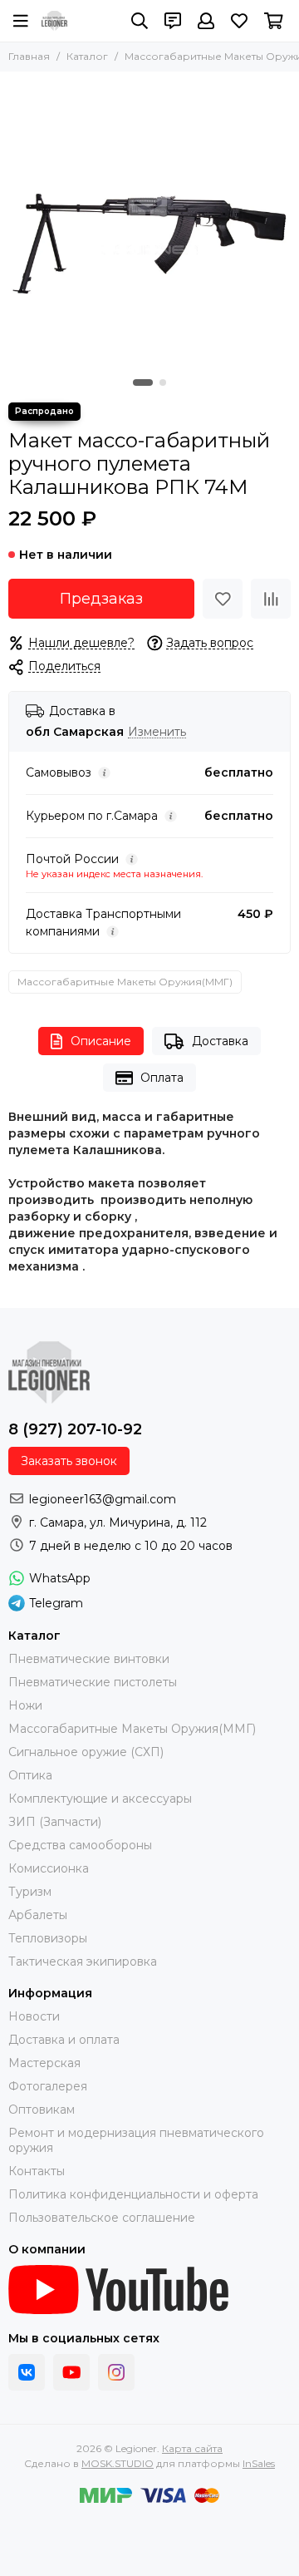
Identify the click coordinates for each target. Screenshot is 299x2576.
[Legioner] (54, 21)
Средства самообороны (80, 1845)
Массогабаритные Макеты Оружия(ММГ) (125, 982)
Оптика (30, 1775)
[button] (143, 382)
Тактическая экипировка (83, 1962)
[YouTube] (71, 2372)
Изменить (157, 732)
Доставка (220, 1041)
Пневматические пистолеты (93, 1682)
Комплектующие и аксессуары (100, 1799)
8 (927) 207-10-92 (75, 1429)
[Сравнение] (271, 599)
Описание (101, 1041)
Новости (34, 2016)
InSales (259, 2463)
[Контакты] (173, 21)
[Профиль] (206, 21)
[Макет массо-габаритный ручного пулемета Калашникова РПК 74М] (149, 221)
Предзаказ (101, 599)
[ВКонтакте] (27, 2372)
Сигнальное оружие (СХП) (86, 1752)
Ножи (25, 1705)
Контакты (37, 2171)
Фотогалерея (48, 2086)
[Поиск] (140, 21)
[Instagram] (116, 2372)
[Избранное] (223, 599)
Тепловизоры (48, 1938)
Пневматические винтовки (89, 1659)
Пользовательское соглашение (102, 2218)
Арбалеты (38, 1915)
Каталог (87, 56)
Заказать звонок (69, 1461)
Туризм (30, 1892)
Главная (29, 56)
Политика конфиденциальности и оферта (133, 2194)
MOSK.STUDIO (118, 2463)
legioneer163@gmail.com (103, 1499)
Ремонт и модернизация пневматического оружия (136, 2140)
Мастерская (44, 2063)
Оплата (162, 1078)
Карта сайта (192, 2448)
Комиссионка (49, 1868)
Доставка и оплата (64, 2040)
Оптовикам (42, 2110)
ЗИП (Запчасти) (55, 1822)
